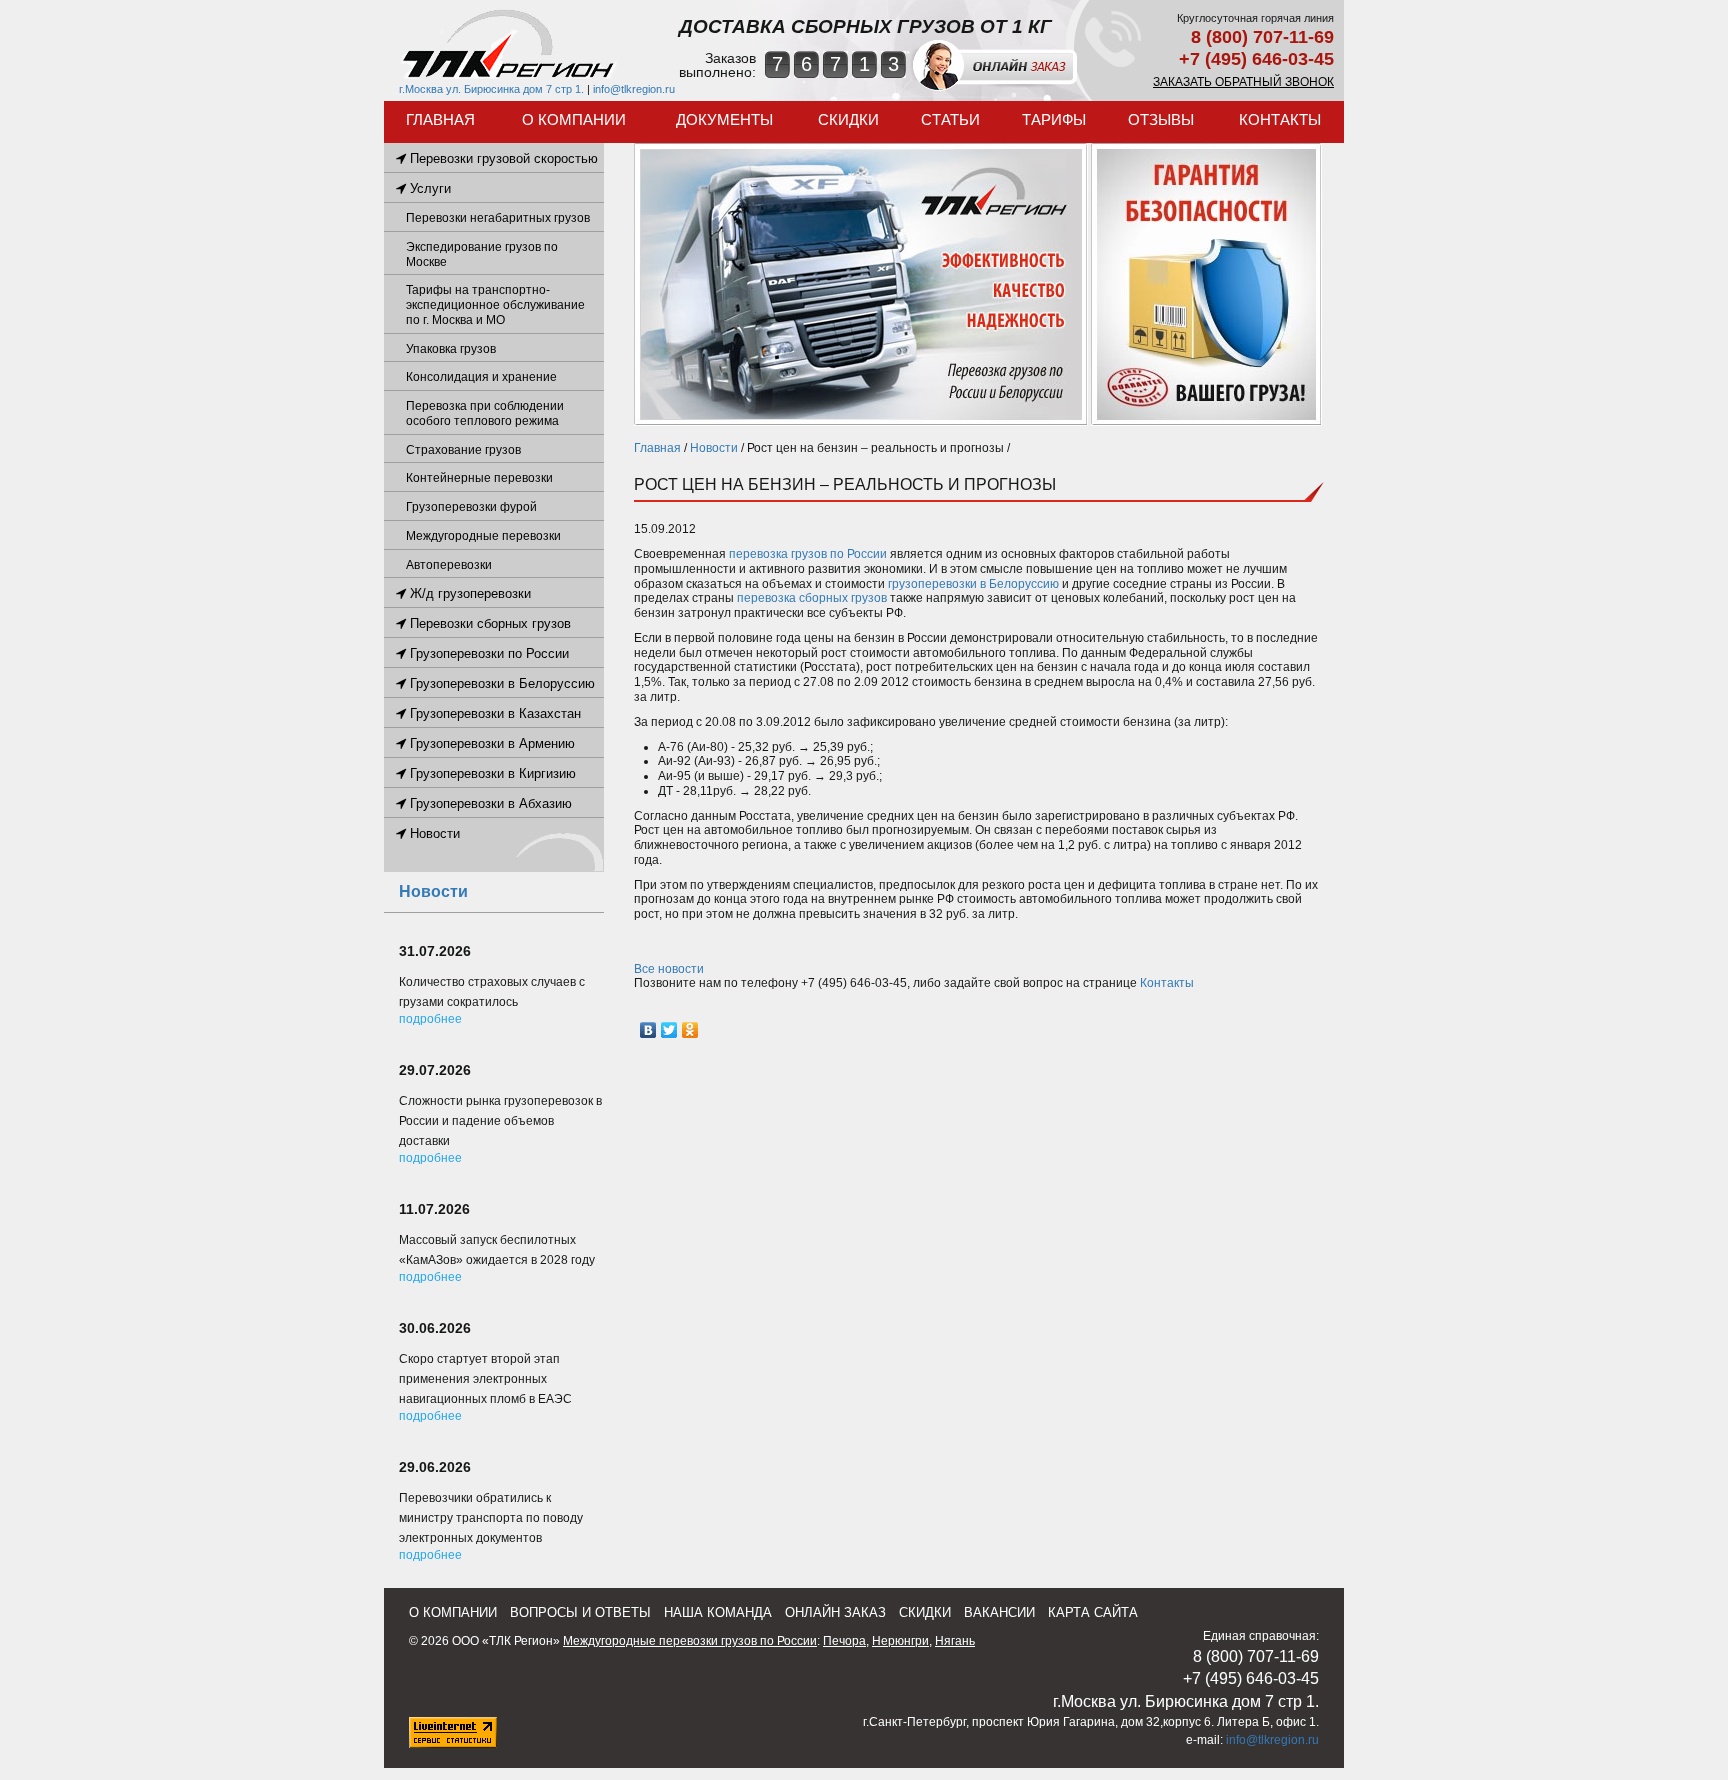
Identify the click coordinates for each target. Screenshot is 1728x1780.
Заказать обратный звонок (1243, 82)
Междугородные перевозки (483, 536)
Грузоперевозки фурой (471, 507)
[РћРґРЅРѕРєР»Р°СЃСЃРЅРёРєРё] (690, 1030)
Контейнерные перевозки (479, 478)
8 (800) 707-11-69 (1262, 37)
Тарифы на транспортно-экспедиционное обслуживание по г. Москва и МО (495, 305)
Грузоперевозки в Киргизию (491, 773)
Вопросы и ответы (580, 1612)
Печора (844, 1641)
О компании (574, 119)
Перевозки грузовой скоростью (502, 158)
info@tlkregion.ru (634, 89)
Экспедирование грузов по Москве (482, 254)
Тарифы (1054, 119)
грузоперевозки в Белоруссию (973, 584)
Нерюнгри (900, 1641)
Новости (714, 448)
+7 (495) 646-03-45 (1256, 59)
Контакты (1280, 119)
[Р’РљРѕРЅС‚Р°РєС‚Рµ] (648, 1030)
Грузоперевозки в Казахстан (493, 713)
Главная (440, 119)
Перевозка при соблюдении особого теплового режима (485, 413)
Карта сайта (1093, 1612)
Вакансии (999, 1612)
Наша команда (718, 1612)
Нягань (955, 1641)
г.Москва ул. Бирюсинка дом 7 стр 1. (491, 89)
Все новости (669, 969)
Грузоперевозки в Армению (490, 743)
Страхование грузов (463, 450)
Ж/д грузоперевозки (468, 593)
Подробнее (430, 1019)
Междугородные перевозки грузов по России (690, 1641)
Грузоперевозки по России (487, 653)
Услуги (428, 188)
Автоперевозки (449, 565)
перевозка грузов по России (808, 554)
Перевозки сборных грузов (488, 623)
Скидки (848, 119)
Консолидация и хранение (481, 377)
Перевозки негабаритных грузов (498, 218)
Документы (724, 119)
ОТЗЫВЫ (1161, 119)
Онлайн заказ (835, 1612)
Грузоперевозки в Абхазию (489, 803)
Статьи (950, 119)
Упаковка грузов (451, 349)
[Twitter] (669, 1030)
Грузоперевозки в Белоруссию (500, 683)
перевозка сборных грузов (812, 598)
